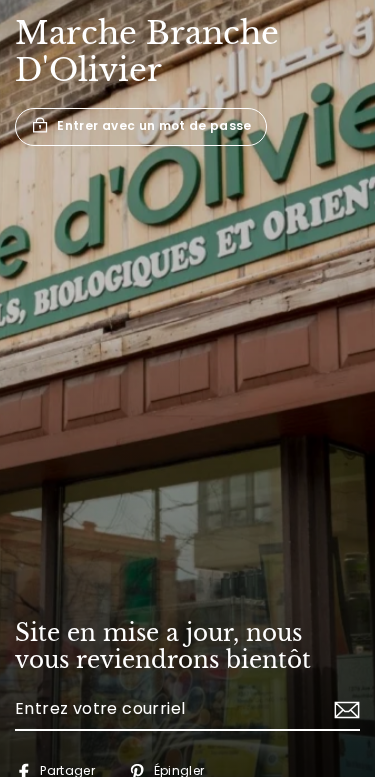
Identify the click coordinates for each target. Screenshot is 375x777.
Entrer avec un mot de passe (154, 126)
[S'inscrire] (344, 710)
